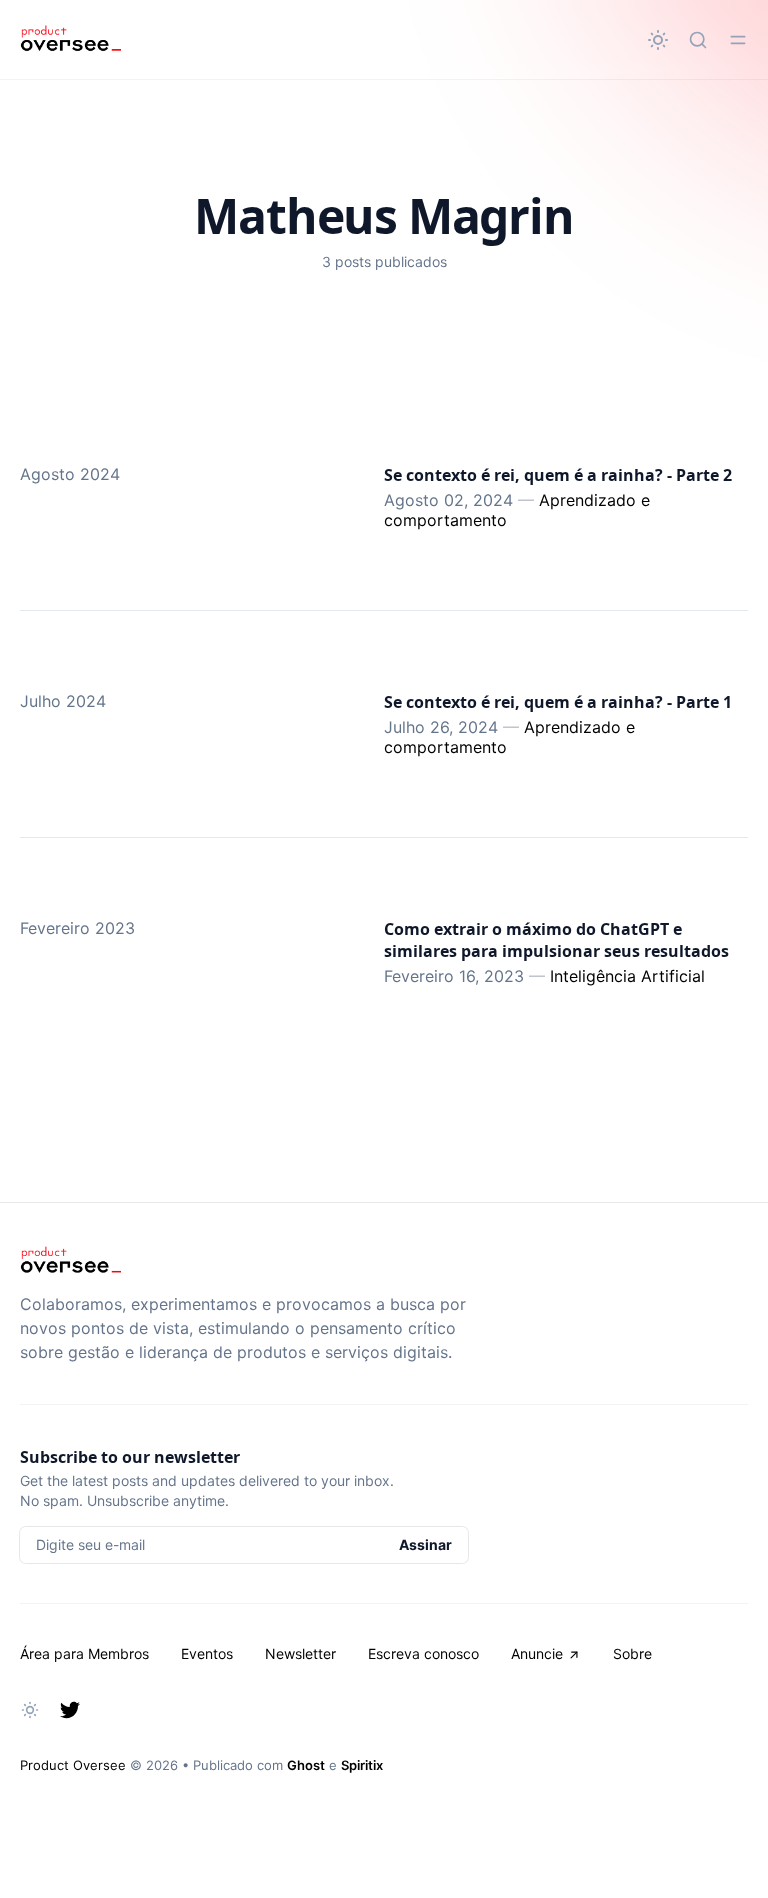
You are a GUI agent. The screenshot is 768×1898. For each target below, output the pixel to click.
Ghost (306, 1765)
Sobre (632, 1653)
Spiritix (362, 1765)
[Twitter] (70, 1710)
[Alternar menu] (738, 40)
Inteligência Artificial (627, 976)
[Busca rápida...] (698, 40)
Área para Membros (84, 1653)
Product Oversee (73, 1765)
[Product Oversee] (70, 40)
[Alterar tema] (658, 40)
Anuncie (537, 1653)
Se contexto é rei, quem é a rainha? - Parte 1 (558, 702)
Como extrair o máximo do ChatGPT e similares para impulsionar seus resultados (556, 940)
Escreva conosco (423, 1653)
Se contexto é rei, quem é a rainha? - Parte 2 (558, 475)
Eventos (207, 1653)
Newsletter (300, 1653)
